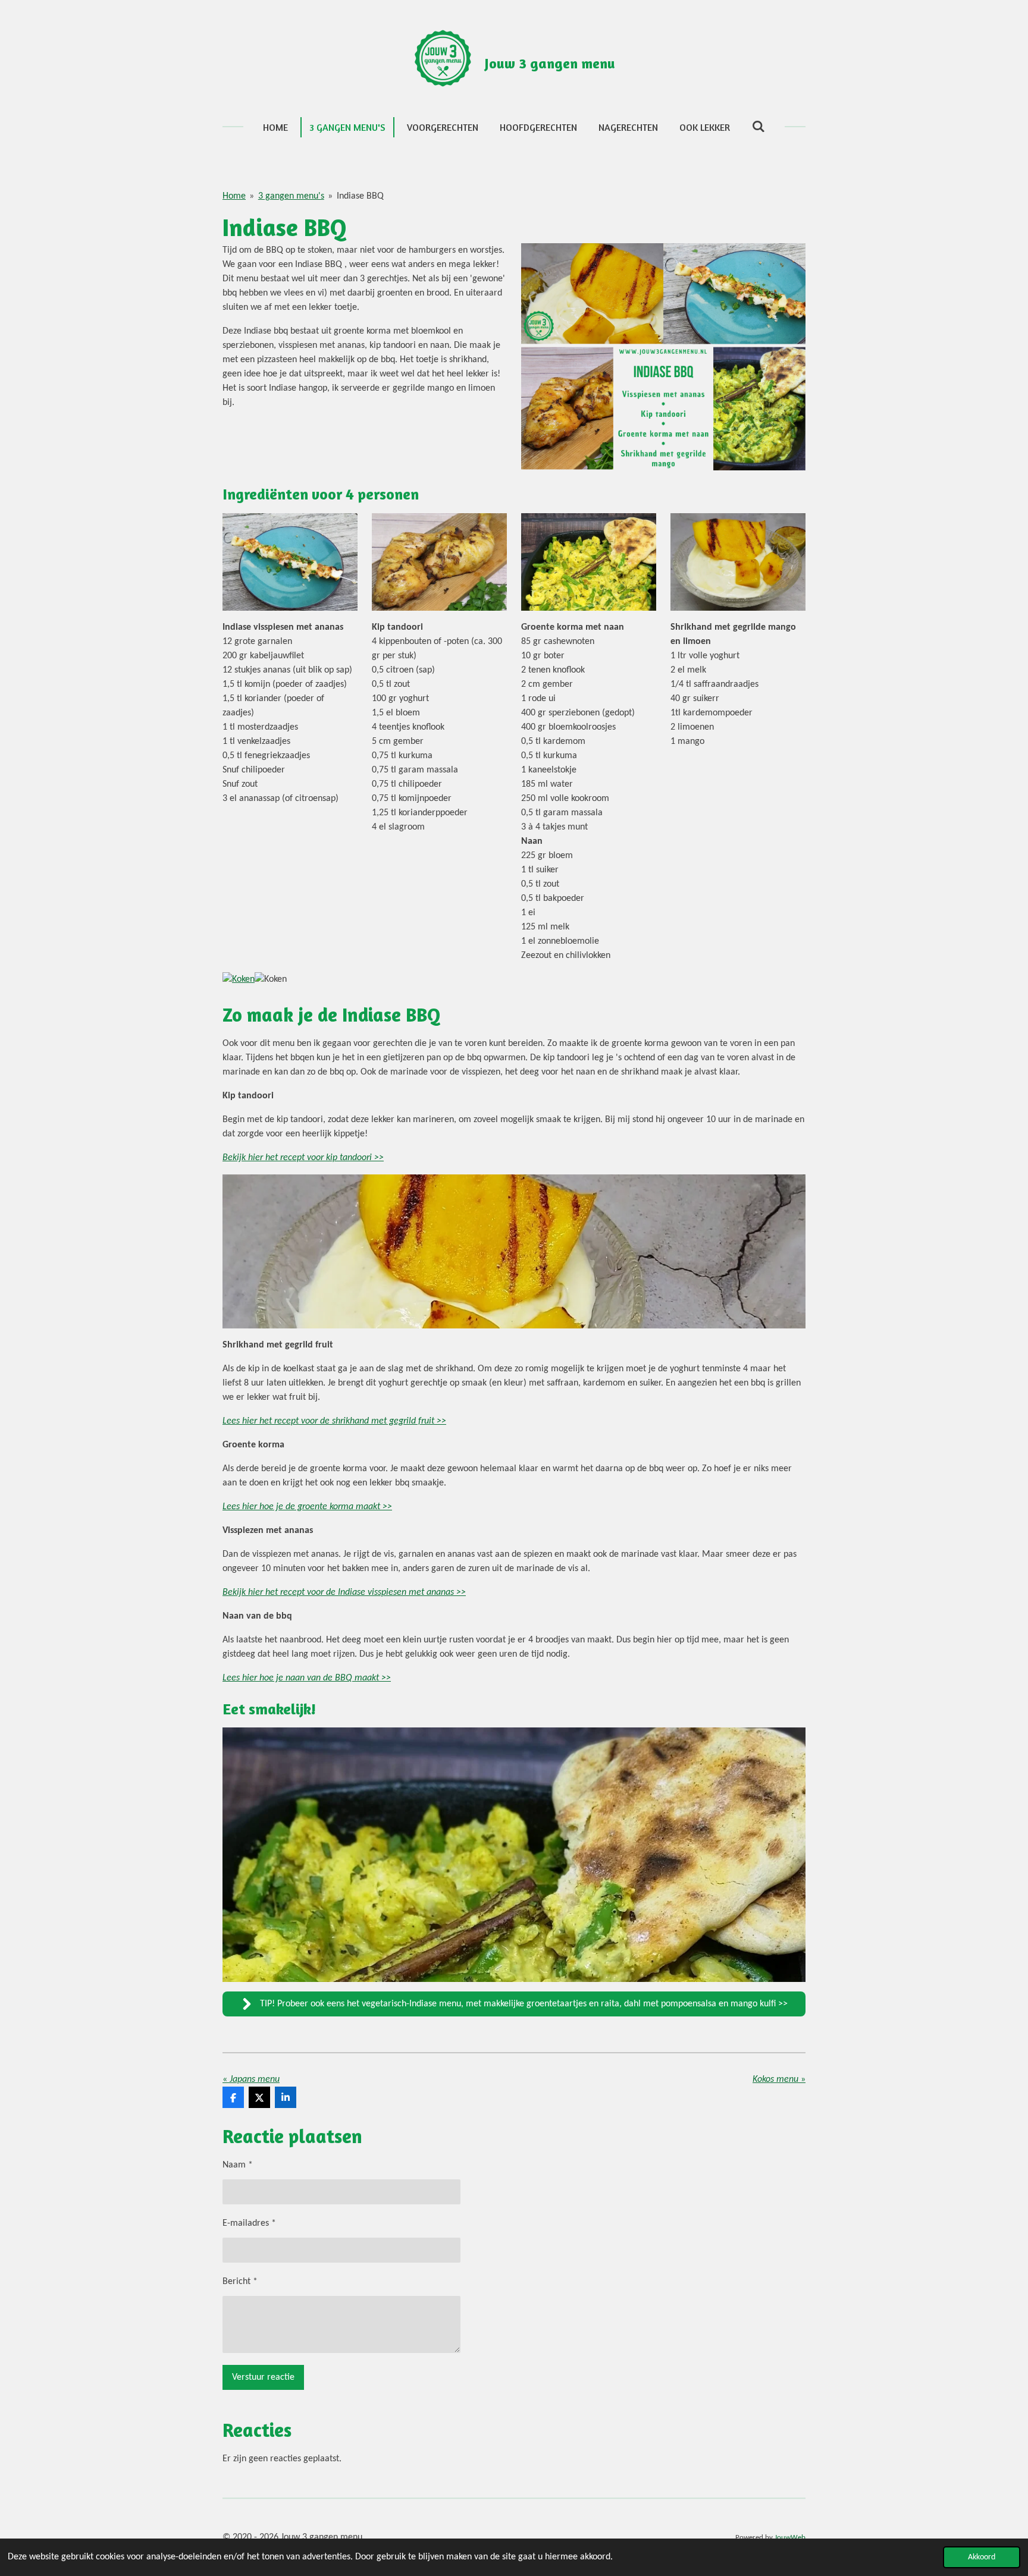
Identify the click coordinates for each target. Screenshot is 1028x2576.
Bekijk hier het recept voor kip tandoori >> (303, 1158)
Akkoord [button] (982, 2557)
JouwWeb (790, 2538)
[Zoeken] (758, 126)
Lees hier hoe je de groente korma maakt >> (307, 1507)
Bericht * (240, 2282)
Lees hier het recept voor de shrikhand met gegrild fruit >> (334, 1421)
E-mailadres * (249, 2223)
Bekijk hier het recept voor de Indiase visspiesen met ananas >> (344, 1592)
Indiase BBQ (360, 196)
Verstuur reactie (263, 2377)
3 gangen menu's (291, 196)
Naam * (238, 2165)
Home (234, 196)
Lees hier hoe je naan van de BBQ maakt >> (307, 1678)
